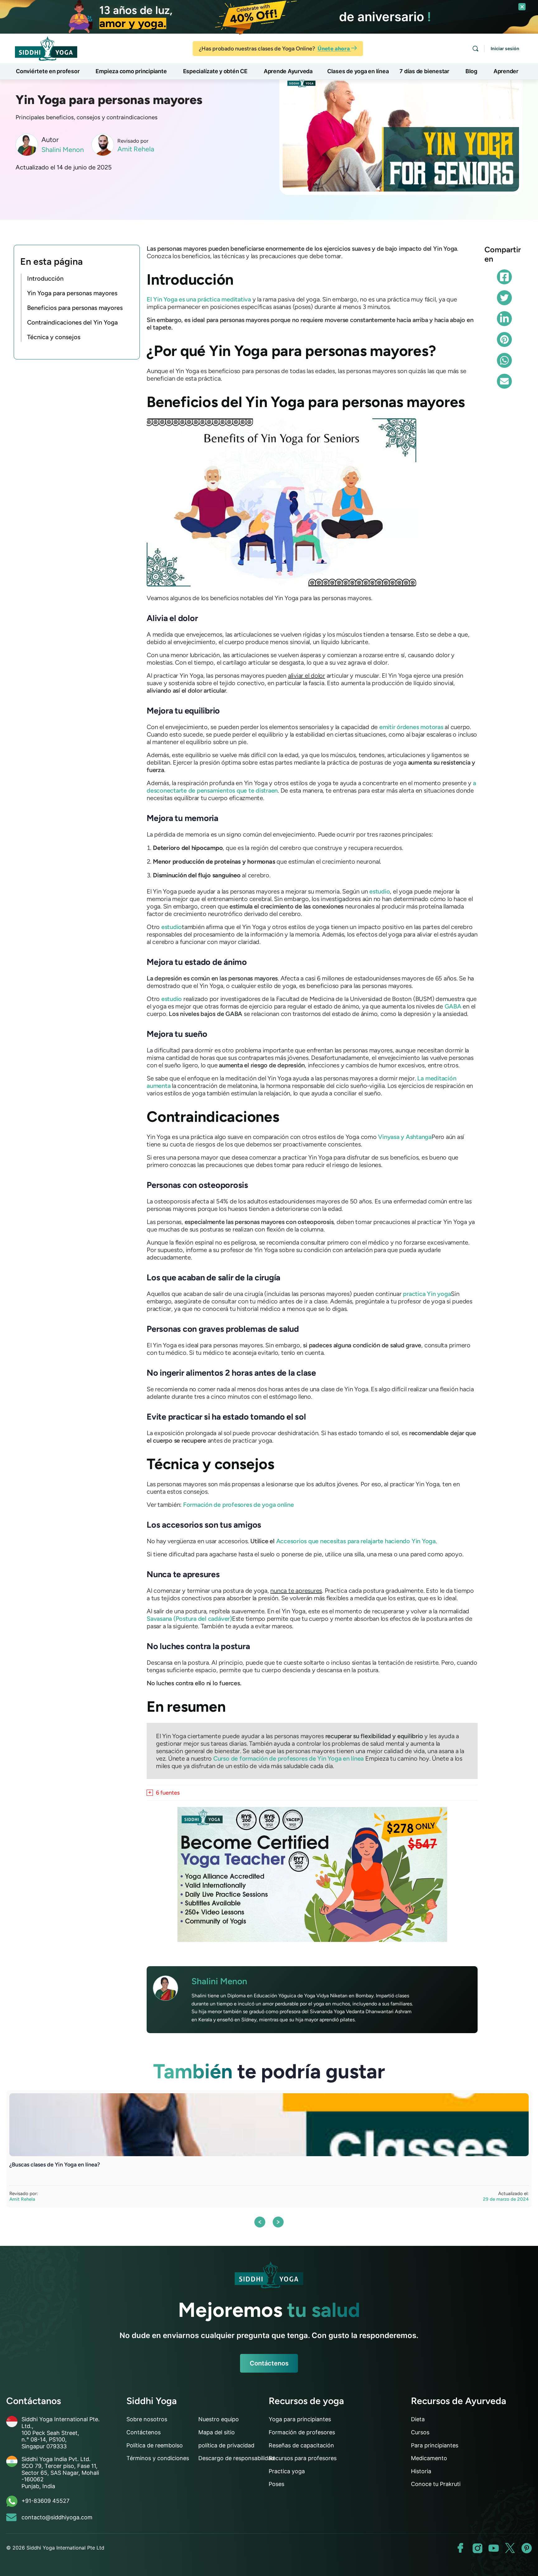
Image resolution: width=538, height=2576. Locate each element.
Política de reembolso (155, 2445)
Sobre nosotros (147, 2419)
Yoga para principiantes (300, 2419)
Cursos (420, 2432)
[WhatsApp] (504, 360)
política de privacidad (226, 2445)
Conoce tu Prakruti (436, 2484)
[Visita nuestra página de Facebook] (461, 2548)
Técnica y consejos (54, 337)
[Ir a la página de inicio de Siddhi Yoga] (46, 48)
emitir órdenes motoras (411, 727)
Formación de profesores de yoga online (238, 1505)
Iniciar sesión (505, 48)
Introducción (45, 278)
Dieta (418, 2419)
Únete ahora (334, 49)
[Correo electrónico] (504, 381)
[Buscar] (475, 49)
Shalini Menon (63, 150)
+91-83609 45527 (45, 2501)
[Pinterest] (504, 339)
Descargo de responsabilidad (236, 2458)
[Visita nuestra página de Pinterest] (527, 2548)
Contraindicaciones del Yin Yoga (72, 322)
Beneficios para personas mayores (75, 308)
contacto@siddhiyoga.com (57, 2517)
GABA (453, 1006)
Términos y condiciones (158, 2458)
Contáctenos (269, 2363)
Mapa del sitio (217, 2432)
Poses (276, 2484)
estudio (380, 891)
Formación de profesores (302, 2432)
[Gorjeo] (504, 298)
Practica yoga (287, 2471)
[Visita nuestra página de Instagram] (477, 2548)
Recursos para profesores (303, 2458)
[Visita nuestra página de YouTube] (494, 2548)
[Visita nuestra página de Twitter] (510, 2548)
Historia (421, 2471)
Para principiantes (435, 2445)
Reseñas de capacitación (301, 2445)
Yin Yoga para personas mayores (72, 293)
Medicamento (429, 2458)
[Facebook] (504, 277)
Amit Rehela (136, 149)
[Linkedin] (504, 319)
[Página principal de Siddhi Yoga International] (269, 2275)
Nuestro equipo (219, 2419)
